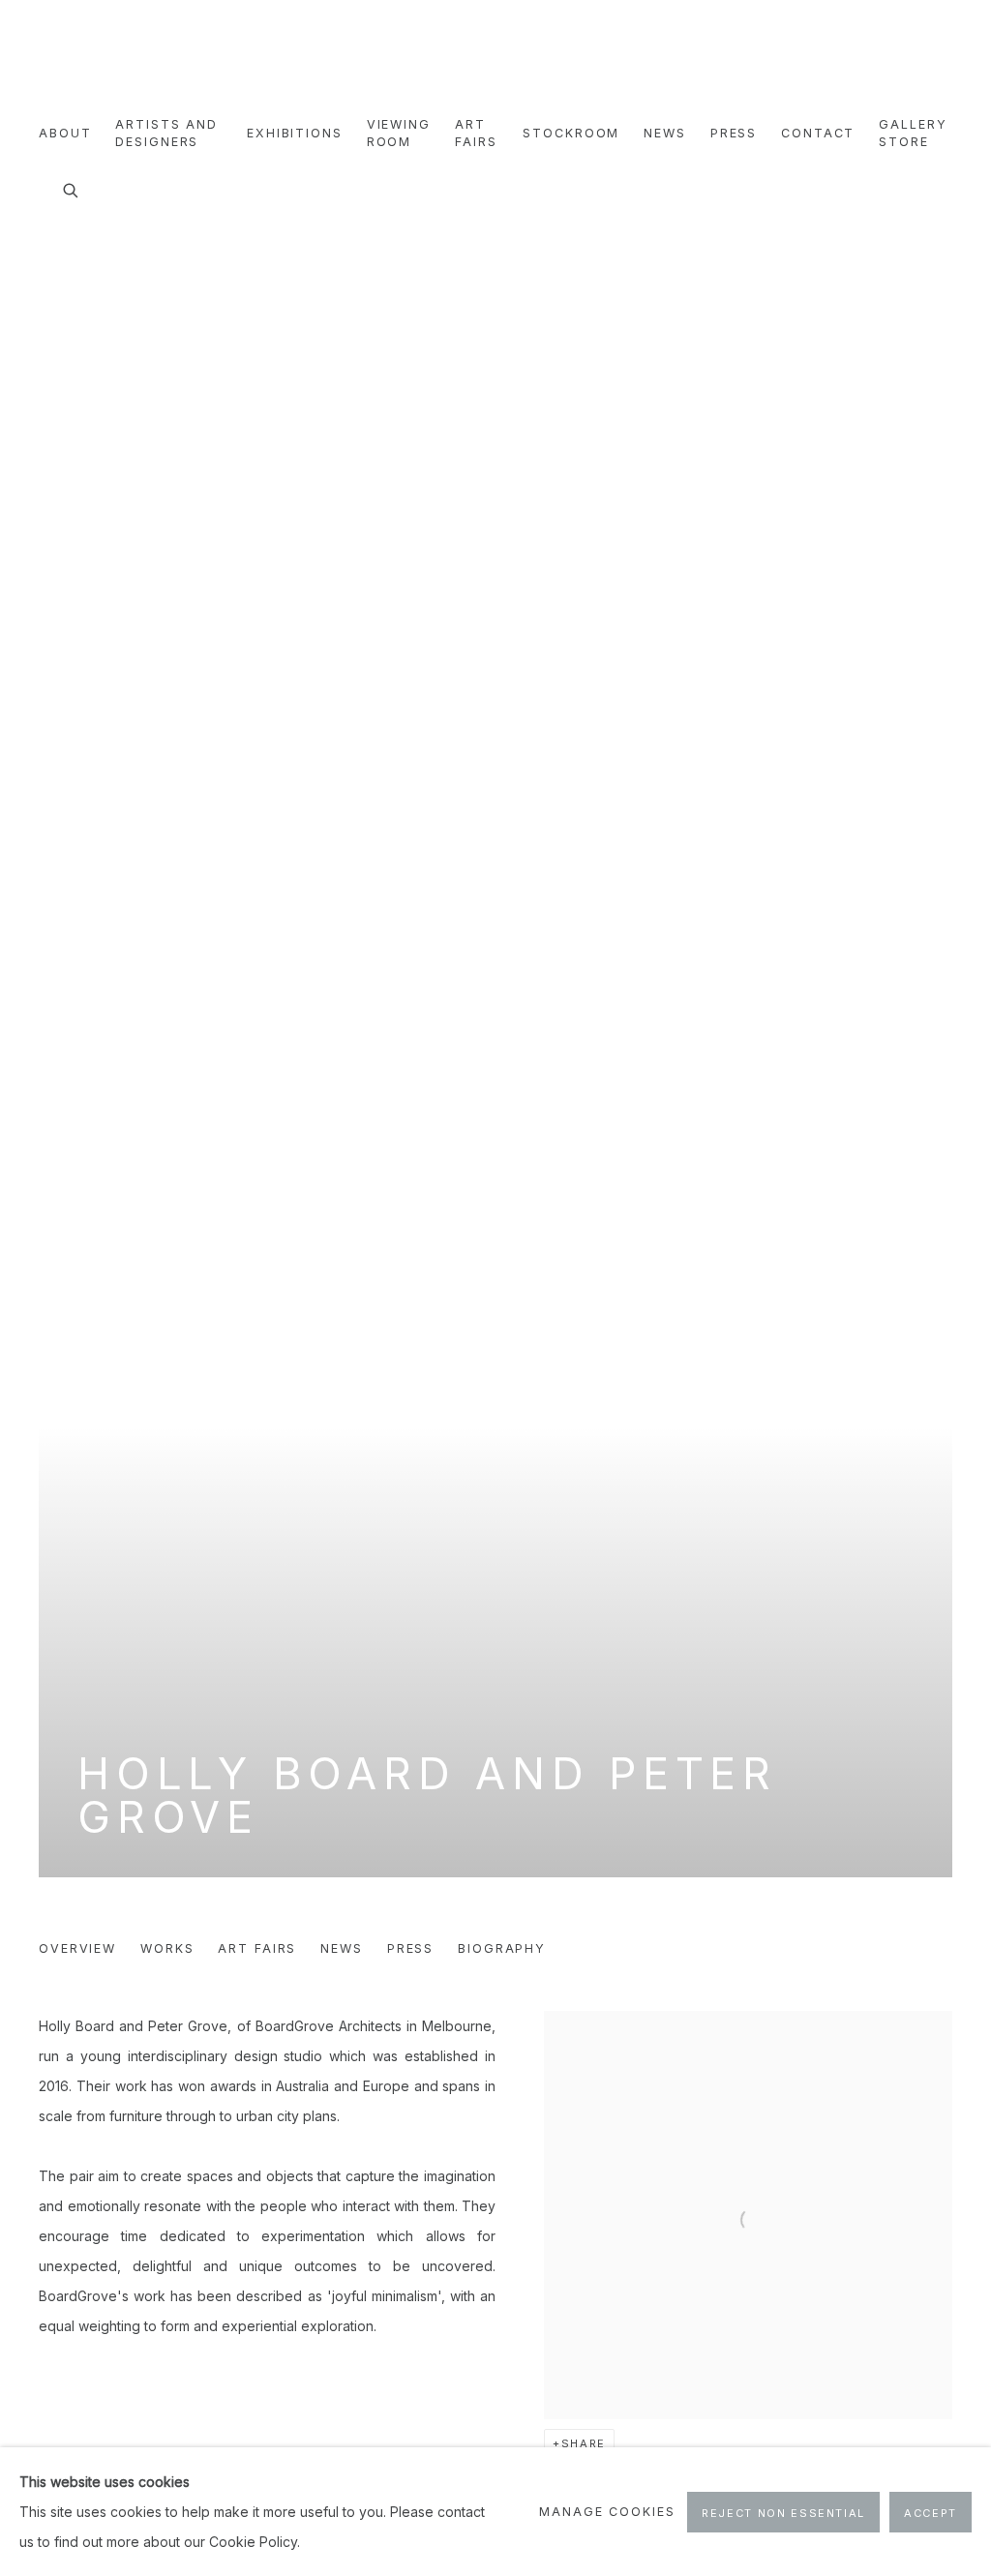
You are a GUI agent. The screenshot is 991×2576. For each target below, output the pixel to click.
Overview (77, 1948)
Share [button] (584, 2443)
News (665, 133)
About (65, 133)
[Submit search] (72, 188)
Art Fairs (476, 133)
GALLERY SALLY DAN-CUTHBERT (87, 60)
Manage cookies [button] (607, 2512)
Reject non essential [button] (783, 2513)
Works (167, 1948)
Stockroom (571, 133)
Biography (502, 1948)
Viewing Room (399, 133)
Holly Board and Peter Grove (427, 1795)
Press (734, 133)
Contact (818, 133)
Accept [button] (931, 2513)
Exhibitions (295, 133)
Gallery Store (913, 133)
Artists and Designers (166, 133)
